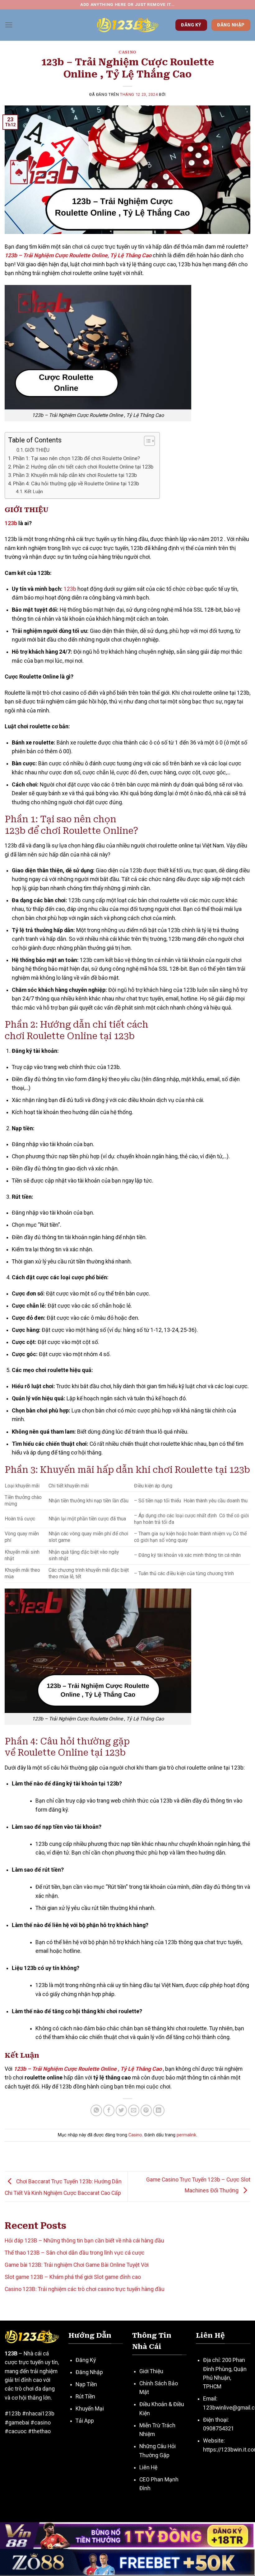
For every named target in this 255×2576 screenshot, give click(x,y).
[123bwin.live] (127, 25)
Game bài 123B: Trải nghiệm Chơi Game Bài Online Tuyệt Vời (77, 2265)
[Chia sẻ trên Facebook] (109, 2110)
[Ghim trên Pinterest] (146, 2110)
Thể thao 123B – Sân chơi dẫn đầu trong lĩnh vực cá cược (75, 2253)
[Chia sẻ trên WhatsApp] (96, 2110)
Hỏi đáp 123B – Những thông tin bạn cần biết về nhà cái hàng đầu (84, 2241)
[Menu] (9, 25)
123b (11, 523)
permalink (186, 2135)
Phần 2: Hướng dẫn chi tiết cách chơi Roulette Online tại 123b (83, 467)
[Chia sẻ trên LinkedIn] (159, 2110)
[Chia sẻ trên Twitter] (121, 2110)
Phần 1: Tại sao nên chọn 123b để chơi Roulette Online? (76, 458)
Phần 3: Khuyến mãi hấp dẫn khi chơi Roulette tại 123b (75, 475)
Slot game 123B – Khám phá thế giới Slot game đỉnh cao (73, 2277)
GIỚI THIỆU (37, 450)
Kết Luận (34, 492)
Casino (127, 52)
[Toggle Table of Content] (146, 441)
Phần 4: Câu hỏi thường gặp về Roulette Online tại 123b (76, 483)
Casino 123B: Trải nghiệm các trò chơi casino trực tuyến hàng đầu (85, 2289)
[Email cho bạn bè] (134, 2110)
